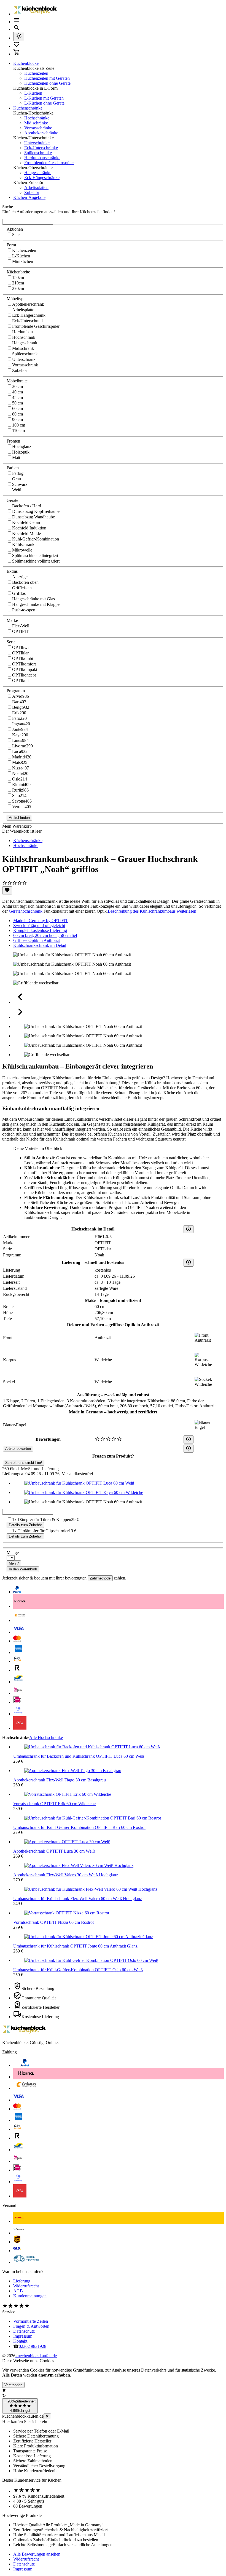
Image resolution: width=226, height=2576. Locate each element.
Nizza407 (21, 768)
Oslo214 (20, 779)
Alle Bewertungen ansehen (37, 2554)
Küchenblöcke (26, 63)
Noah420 (20, 773)
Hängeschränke (38, 173)
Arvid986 (21, 696)
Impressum (23, 2336)
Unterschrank (24, 359)
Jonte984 (20, 729)
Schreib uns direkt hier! (24, 1463)
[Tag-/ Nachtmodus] (19, 37)
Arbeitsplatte (23, 310)
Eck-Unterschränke (41, 148)
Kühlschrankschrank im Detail (40, 945)
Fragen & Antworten (31, 2326)
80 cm (18, 414)
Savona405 (22, 801)
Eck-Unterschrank (28, 321)
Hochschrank (24, 337)
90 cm (18, 419)
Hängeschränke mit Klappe (36, 604)
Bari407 (19, 702)
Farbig (18, 473)
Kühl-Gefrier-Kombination (36, 539)
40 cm (18, 392)
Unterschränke (37, 143)
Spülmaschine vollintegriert (36, 561)
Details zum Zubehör (25, 1525)
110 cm (18, 431)
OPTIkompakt (25, 669)
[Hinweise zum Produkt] (189, 1229)
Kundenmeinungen (30, 2296)
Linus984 (20, 740)
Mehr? (14, 1563)
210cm (18, 283)
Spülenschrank (25, 354)
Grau (17, 479)
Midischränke (36, 123)
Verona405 (22, 807)
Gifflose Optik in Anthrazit (37, 940)
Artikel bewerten (18, 1449)
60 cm (18, 408)
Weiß (17, 490)
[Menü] (17, 22)
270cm (18, 288)
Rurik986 (20, 790)
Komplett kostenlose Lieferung (40, 930)
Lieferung (22, 2281)
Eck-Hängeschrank (29, 315)
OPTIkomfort (24, 664)
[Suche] (17, 29)
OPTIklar (20, 653)
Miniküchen (23, 261)
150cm (18, 277)
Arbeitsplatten (36, 187)
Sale (16, 235)
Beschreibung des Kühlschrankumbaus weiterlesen (152, 911)
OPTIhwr (21, 647)
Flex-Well (21, 626)
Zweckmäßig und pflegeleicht (39, 925)
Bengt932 (21, 707)
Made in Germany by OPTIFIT (41, 921)
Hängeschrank (25, 343)
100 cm (19, 425)
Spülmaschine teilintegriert (35, 556)
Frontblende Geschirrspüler (36, 326)
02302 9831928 (33, 2346)
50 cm (18, 403)
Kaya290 (20, 735)
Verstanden (13, 2385)
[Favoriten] (7, 890)
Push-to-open (24, 610)
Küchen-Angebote (29, 197)
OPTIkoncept (24, 675)
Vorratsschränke (38, 128)
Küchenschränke (28, 108)
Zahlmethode (100, 1578)
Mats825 (20, 762)
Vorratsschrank (25, 365)
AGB (18, 2291)
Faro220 (19, 718)
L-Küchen (33, 93)
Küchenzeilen (36, 73)
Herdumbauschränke (42, 158)
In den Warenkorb (23, 1569)
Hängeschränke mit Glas (33, 599)
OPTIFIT (20, 631)
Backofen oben (25, 582)
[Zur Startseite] (35, 14)
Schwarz (20, 484)
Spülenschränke (38, 153)
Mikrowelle (22, 550)
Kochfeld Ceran (26, 522)
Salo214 (19, 796)
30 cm (18, 386)
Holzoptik (21, 452)
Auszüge (20, 577)
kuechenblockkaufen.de (36, 2356)
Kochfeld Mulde (26, 533)
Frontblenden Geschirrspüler (49, 163)
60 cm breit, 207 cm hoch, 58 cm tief (45, 935)
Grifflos (19, 593)
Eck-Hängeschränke (42, 178)
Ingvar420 (21, 724)
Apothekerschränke (41, 133)
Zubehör (32, 192)
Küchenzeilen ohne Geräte (47, 83)
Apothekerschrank (28, 304)
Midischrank (23, 348)
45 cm (18, 397)
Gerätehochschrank (26, 911)
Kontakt (20, 2341)
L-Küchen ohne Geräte (44, 103)
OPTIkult (20, 680)
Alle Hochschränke (46, 1737)
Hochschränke (37, 118)
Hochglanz (22, 447)
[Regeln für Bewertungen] (189, 1449)
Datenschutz (24, 2331)
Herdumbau (22, 332)
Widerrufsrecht (26, 2286)
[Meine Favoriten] (17, 46)
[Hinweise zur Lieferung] (189, 1263)
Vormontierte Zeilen (31, 2321)
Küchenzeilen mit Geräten (47, 78)
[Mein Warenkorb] (17, 54)
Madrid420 (22, 757)
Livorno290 (22, 746)
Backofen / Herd (27, 506)
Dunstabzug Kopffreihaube (36, 511)
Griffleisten (22, 588)
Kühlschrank (23, 544)
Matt (16, 458)
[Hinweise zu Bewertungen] (189, 1439)
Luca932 (20, 751)
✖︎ (47, 2416)
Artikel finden (19, 818)
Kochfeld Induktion (29, 528)
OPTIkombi (23, 658)
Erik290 (19, 713)
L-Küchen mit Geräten (44, 98)
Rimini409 (21, 784)
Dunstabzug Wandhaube (33, 517)
